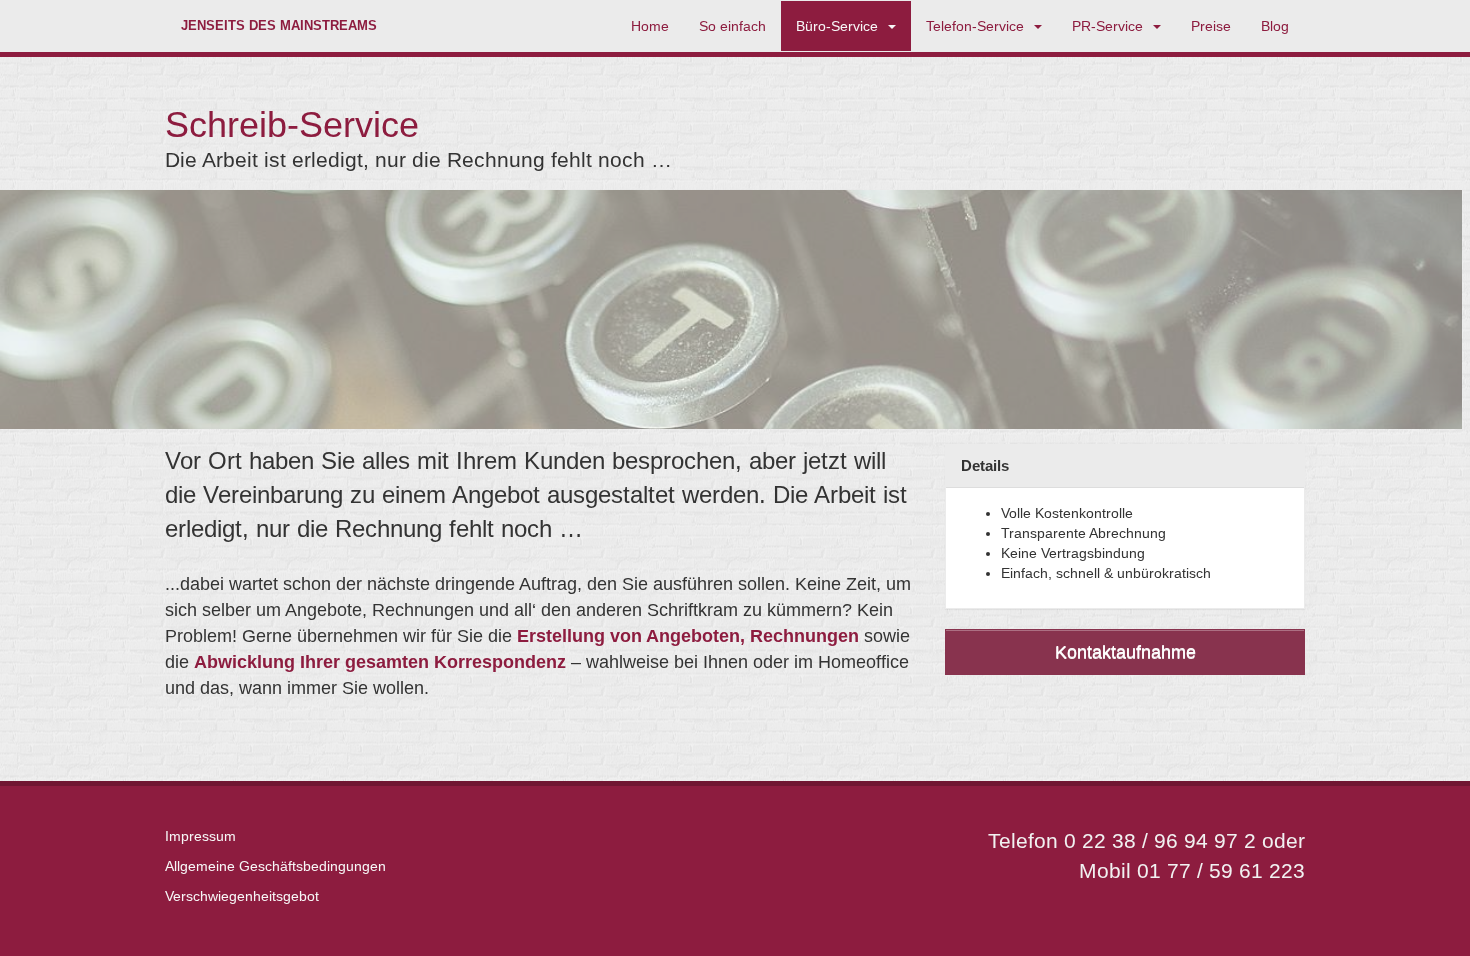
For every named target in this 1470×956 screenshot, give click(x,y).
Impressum (200, 836)
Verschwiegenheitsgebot (242, 896)
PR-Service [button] (1111, 26)
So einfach (732, 26)
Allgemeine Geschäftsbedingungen (275, 866)
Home (650, 26)
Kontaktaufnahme (1125, 652)
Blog (1275, 26)
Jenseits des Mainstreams (279, 26)
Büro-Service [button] (841, 26)
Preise (1211, 26)
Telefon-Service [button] (979, 26)
